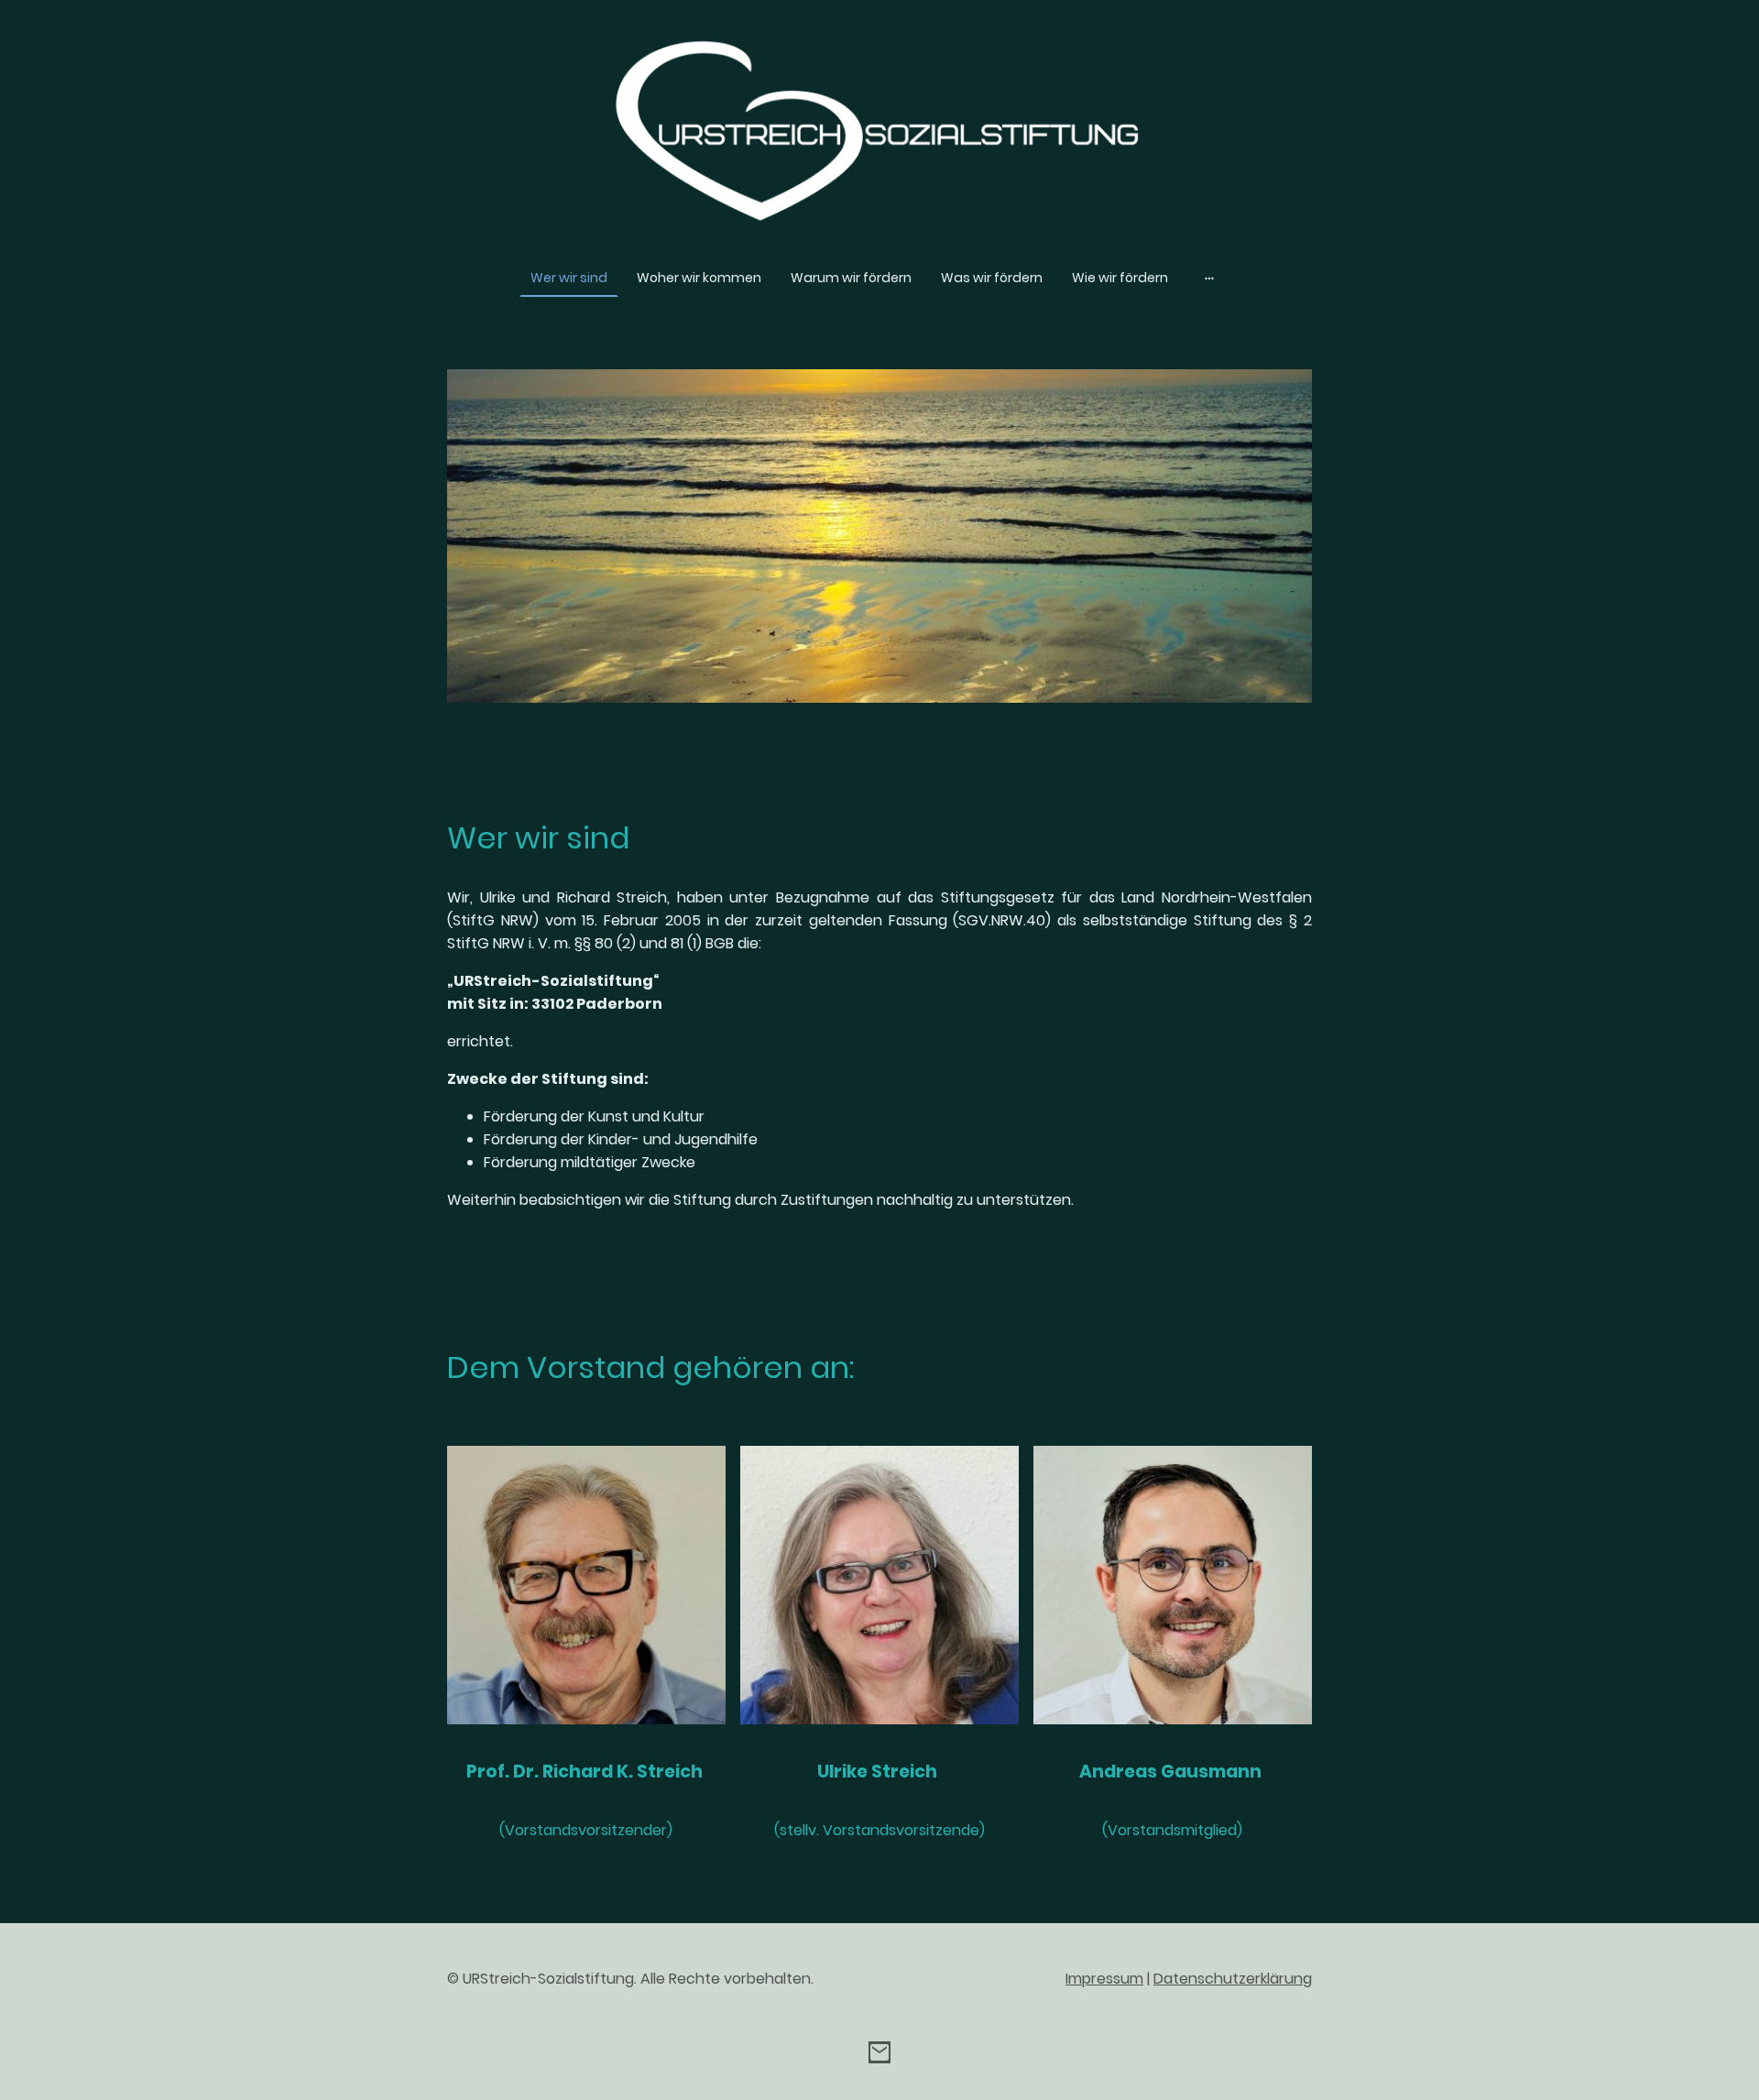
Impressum (1104, 1979)
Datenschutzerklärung (1233, 1979)
